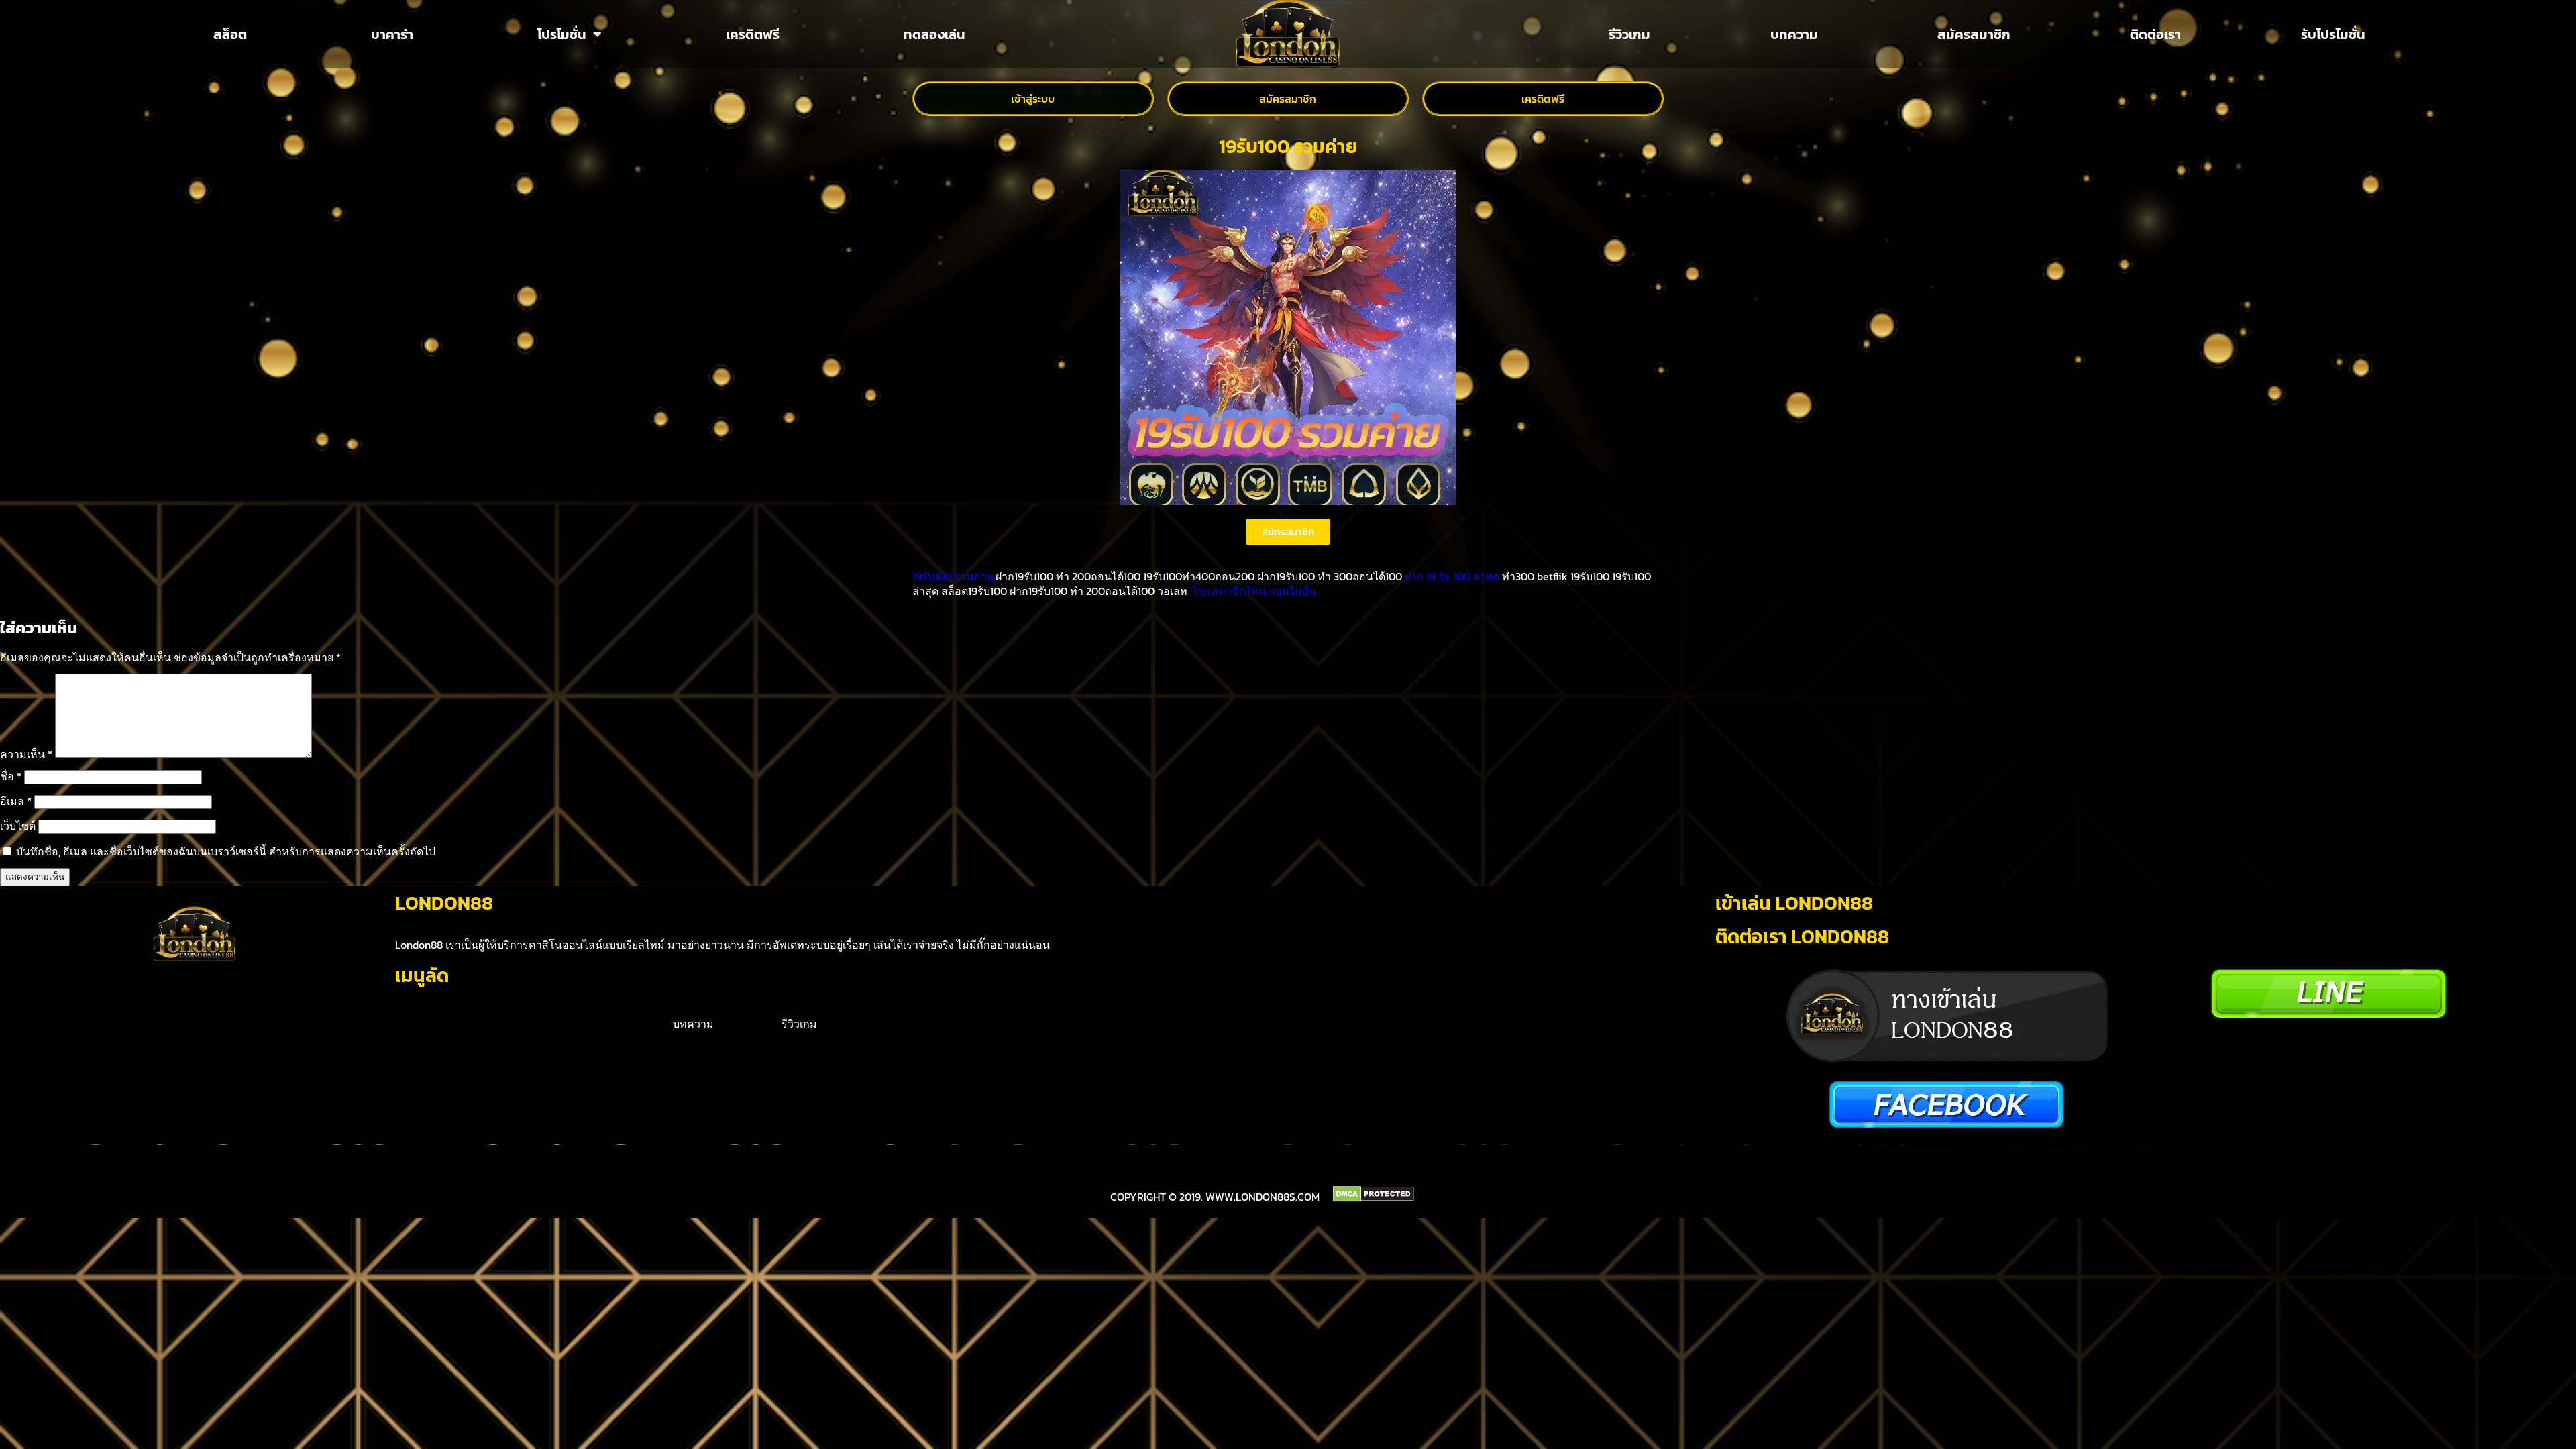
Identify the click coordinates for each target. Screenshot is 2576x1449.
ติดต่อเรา (2155, 34)
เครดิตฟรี (753, 34)
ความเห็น (26, 754)
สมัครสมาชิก (1974, 34)
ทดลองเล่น (934, 34)
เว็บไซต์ (18, 826)
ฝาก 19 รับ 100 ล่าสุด (1452, 576)
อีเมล (16, 801)
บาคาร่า (392, 34)
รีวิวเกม (1629, 34)
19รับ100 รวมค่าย (953, 576)
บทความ (1794, 34)
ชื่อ (11, 776)
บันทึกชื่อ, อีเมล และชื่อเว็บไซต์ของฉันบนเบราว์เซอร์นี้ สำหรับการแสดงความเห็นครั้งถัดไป (226, 851)
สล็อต (230, 34)
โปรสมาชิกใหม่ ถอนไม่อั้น (1254, 591)
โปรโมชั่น (562, 34)
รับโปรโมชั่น (2333, 34)
